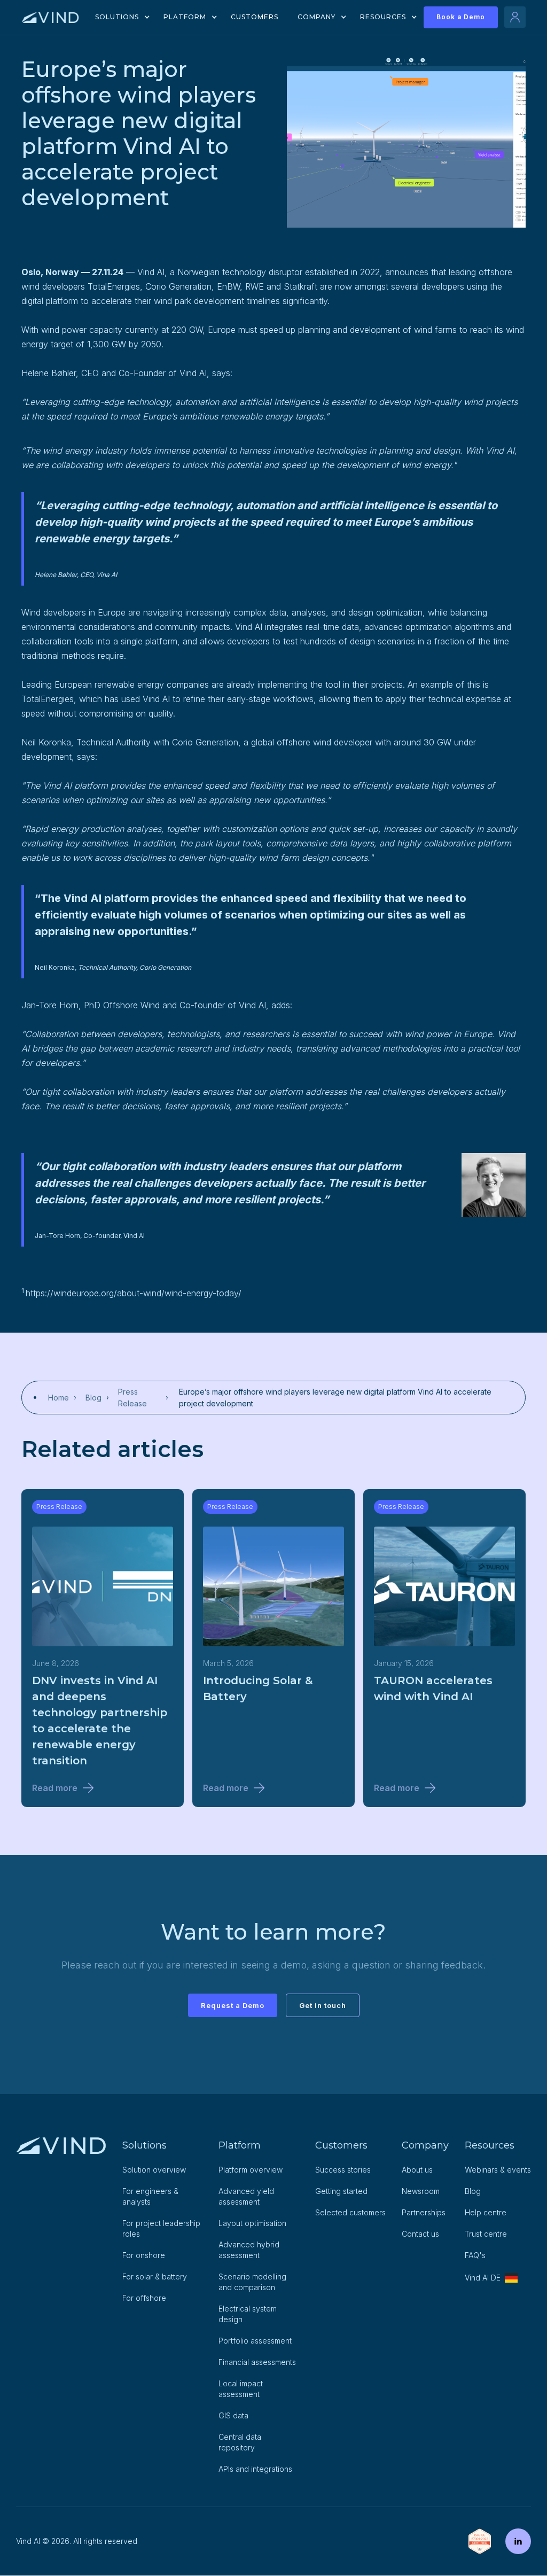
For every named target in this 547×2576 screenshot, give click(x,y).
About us (417, 2170)
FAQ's (475, 2255)
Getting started (341, 2191)
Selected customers (350, 2212)
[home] (50, 17)
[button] (119, 17)
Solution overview (154, 2170)
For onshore (144, 2255)
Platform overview (251, 2170)
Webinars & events (498, 2170)
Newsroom (421, 2191)
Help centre (486, 2212)
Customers (255, 17)
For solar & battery (155, 2277)
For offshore (144, 2298)
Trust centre (486, 2234)
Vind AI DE (483, 2278)
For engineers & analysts (150, 2196)
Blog (473, 2191)
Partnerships (424, 2212)
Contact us (420, 2234)
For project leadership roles (161, 2228)
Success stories (343, 2170)
